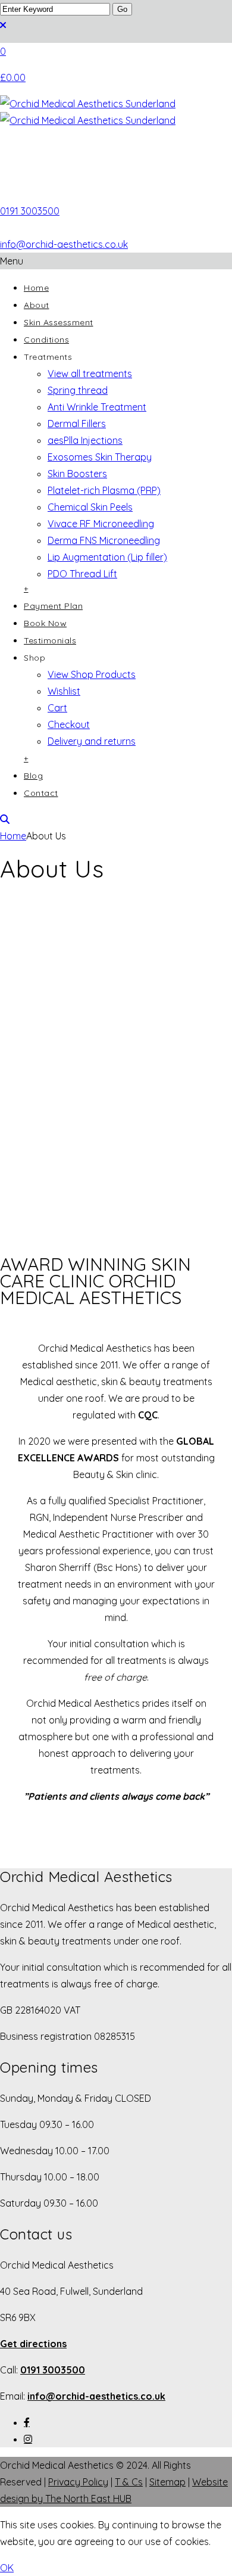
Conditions (46, 340)
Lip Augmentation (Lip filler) (107, 557)
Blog (33, 776)
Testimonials (50, 640)
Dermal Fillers (77, 424)
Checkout (69, 724)
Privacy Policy (78, 2482)
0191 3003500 (30, 211)
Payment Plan (53, 606)
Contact (41, 793)
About (37, 305)
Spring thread (78, 390)
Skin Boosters (77, 474)
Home (36, 288)
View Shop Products (92, 674)
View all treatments (90, 374)
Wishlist (64, 691)
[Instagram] (28, 2439)
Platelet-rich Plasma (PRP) (104, 490)
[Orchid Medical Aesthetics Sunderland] (116, 149)
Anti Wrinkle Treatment (97, 407)
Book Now (45, 623)
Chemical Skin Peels (90, 507)
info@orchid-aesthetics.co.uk (64, 244)
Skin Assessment (59, 322)
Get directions (33, 2344)
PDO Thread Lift (82, 574)
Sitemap (167, 2482)
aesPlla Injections (85, 440)
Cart (57, 708)
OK (7, 2568)
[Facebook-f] (27, 2422)
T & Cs (129, 2482)
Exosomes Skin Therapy (100, 457)
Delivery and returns (92, 741)
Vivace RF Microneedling (101, 524)
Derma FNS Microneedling (104, 540)
